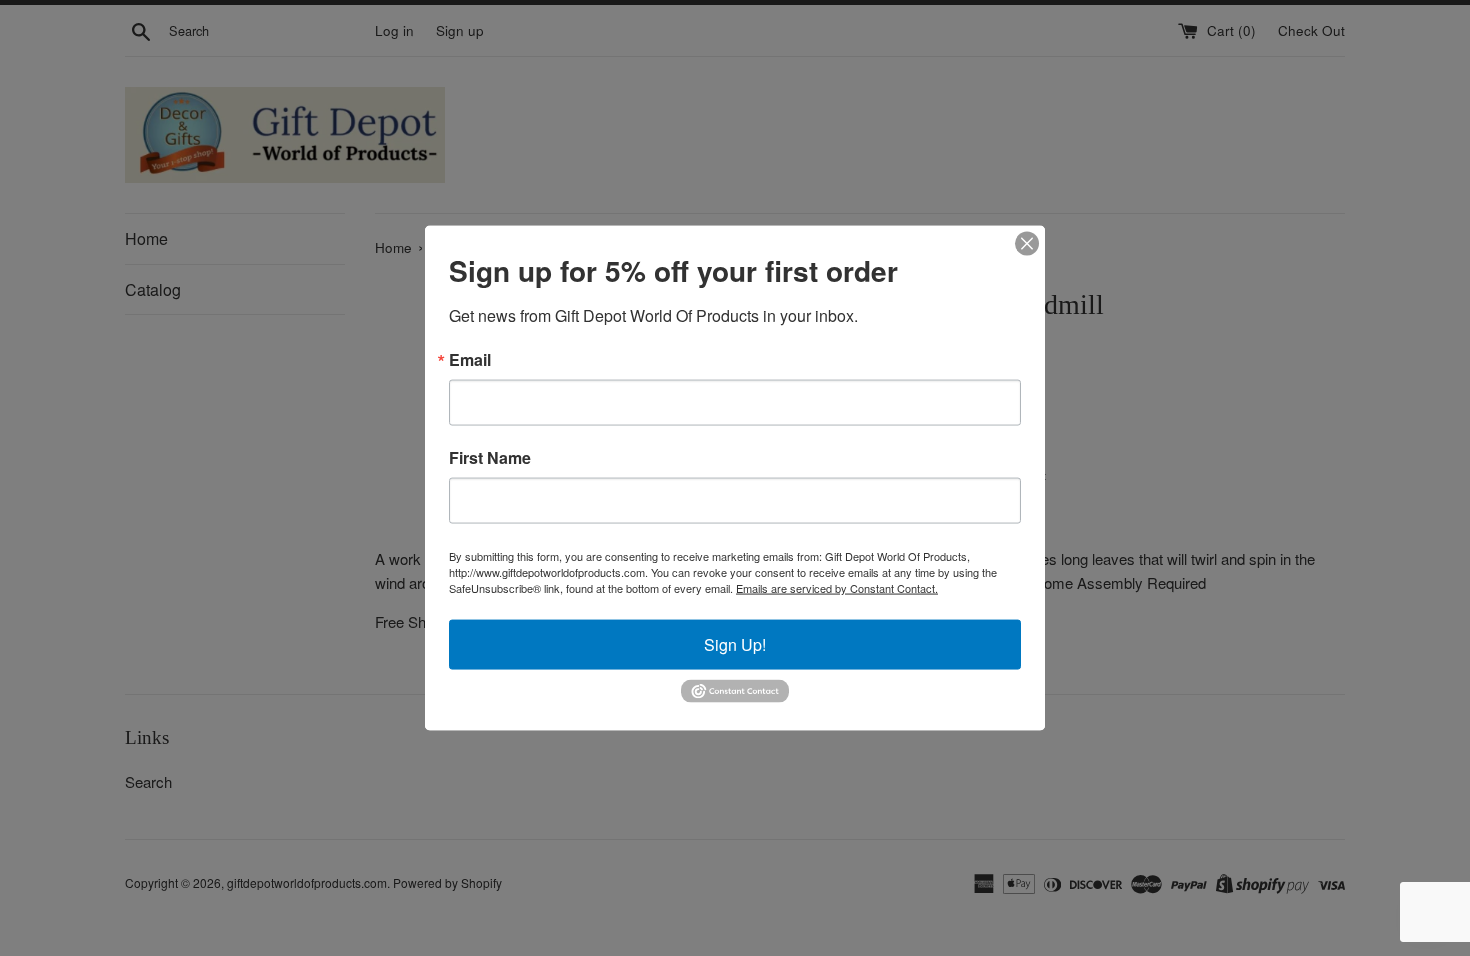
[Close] (1027, 244)
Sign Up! (735, 644)
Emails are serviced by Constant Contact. (837, 588)
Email (470, 360)
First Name (490, 458)
